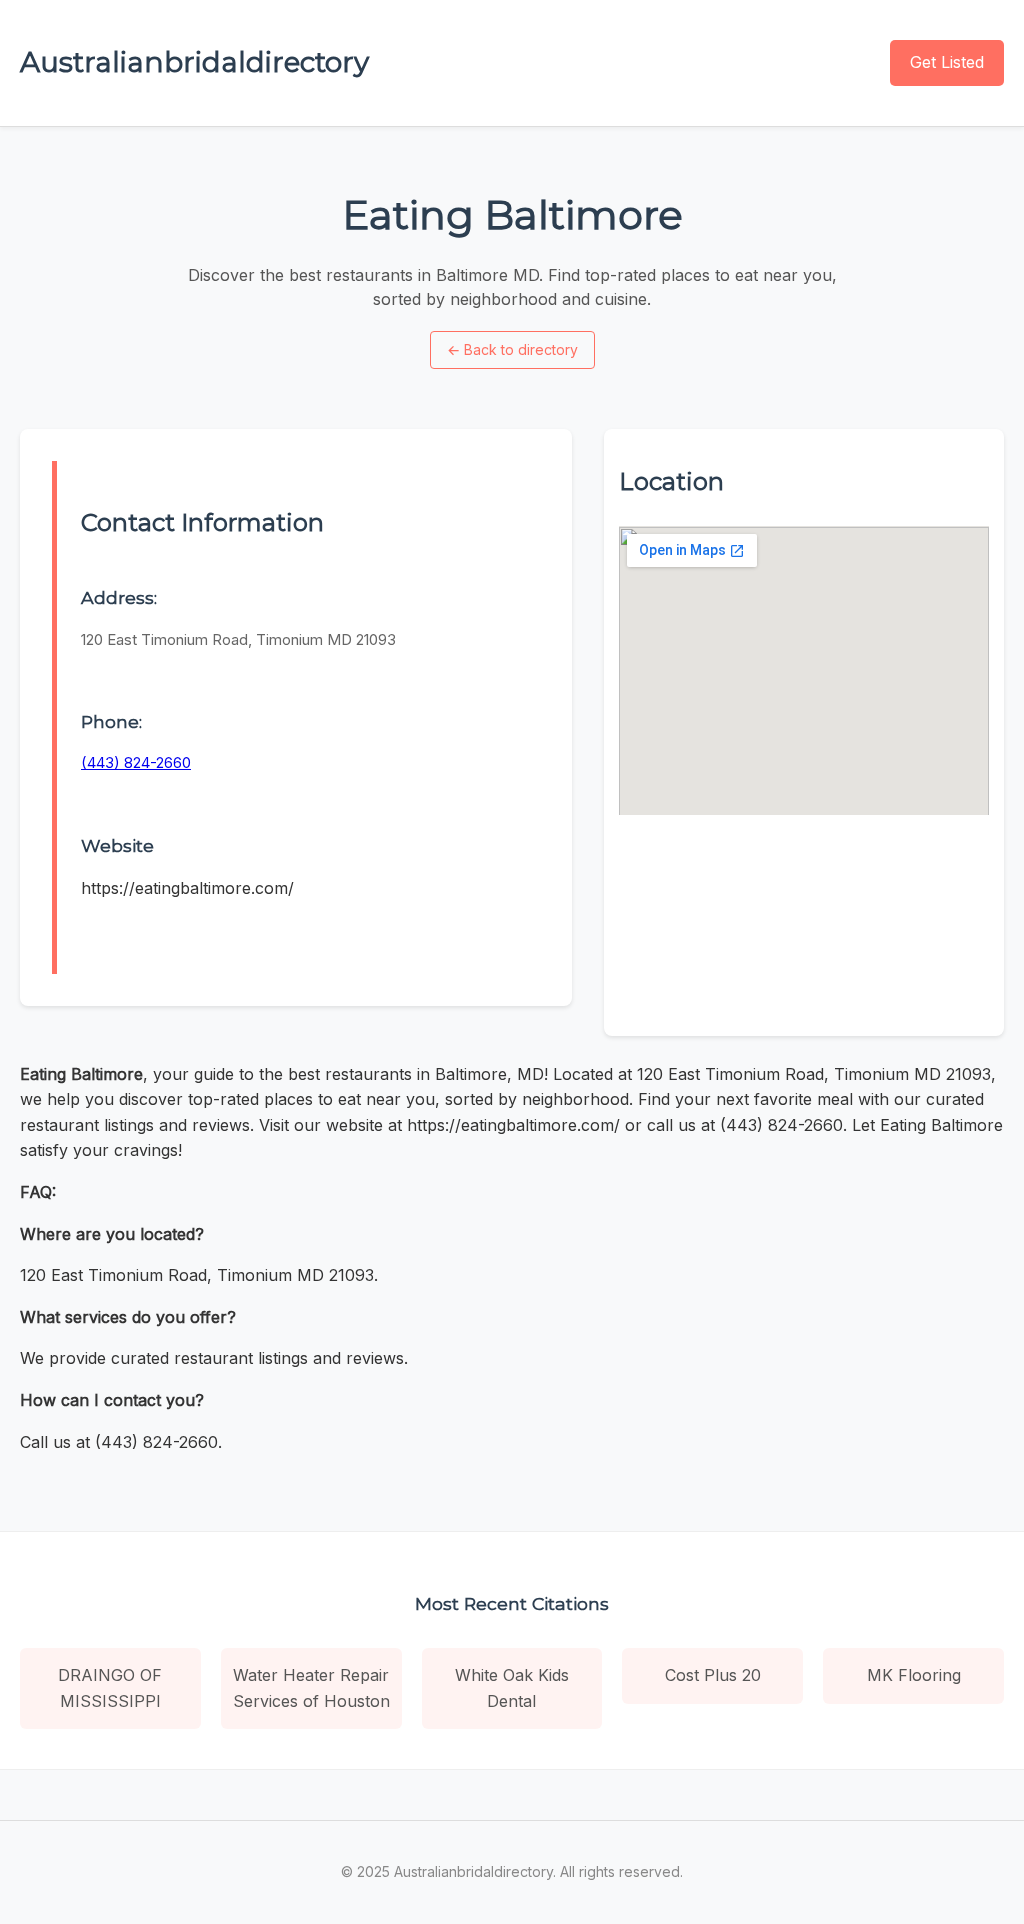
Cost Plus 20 (713, 1675)
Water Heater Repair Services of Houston (311, 1688)
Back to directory (512, 349)
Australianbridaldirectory (194, 62)
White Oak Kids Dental (512, 1688)
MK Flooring (914, 1675)
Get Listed (947, 62)
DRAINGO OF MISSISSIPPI (110, 1688)
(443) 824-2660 (136, 762)
